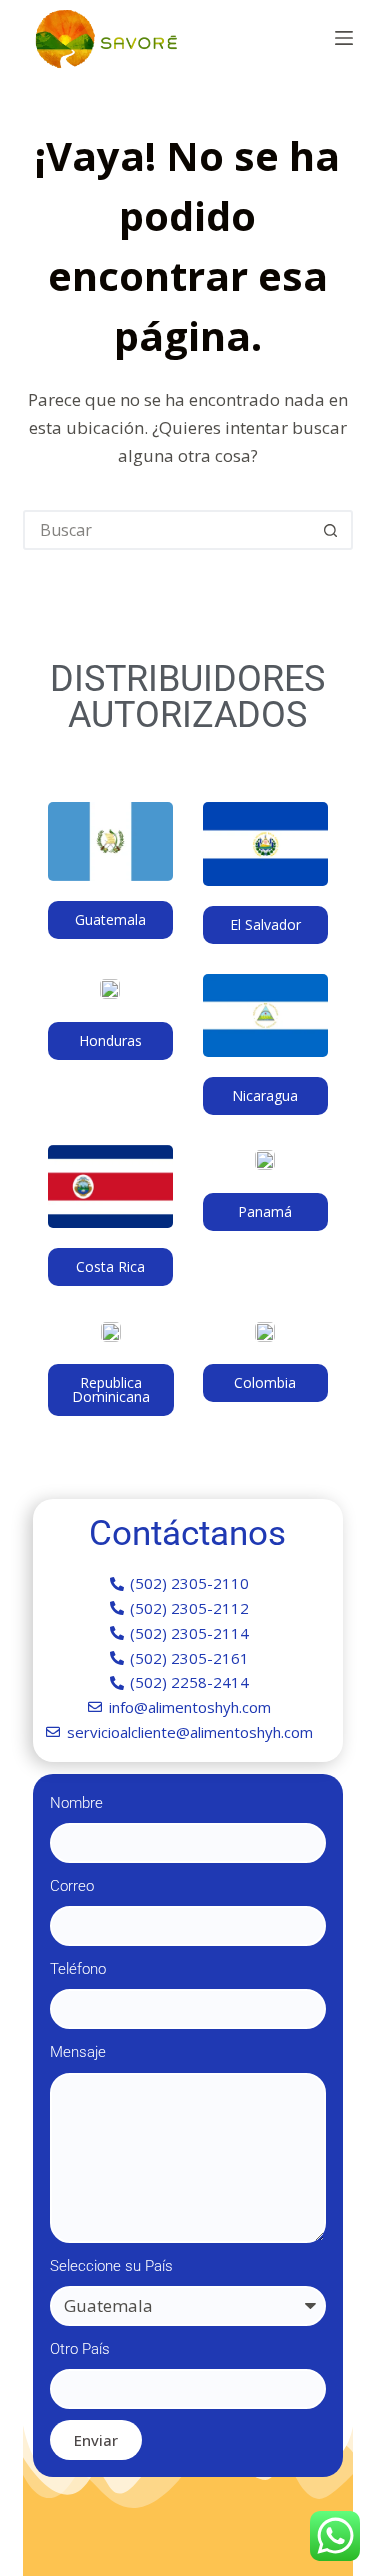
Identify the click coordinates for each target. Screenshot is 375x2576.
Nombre (76, 1803)
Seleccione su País (111, 2266)
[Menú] (344, 38)
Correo (72, 1886)
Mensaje (78, 2052)
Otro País (80, 2349)
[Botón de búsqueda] (331, 530)
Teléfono (78, 1969)
